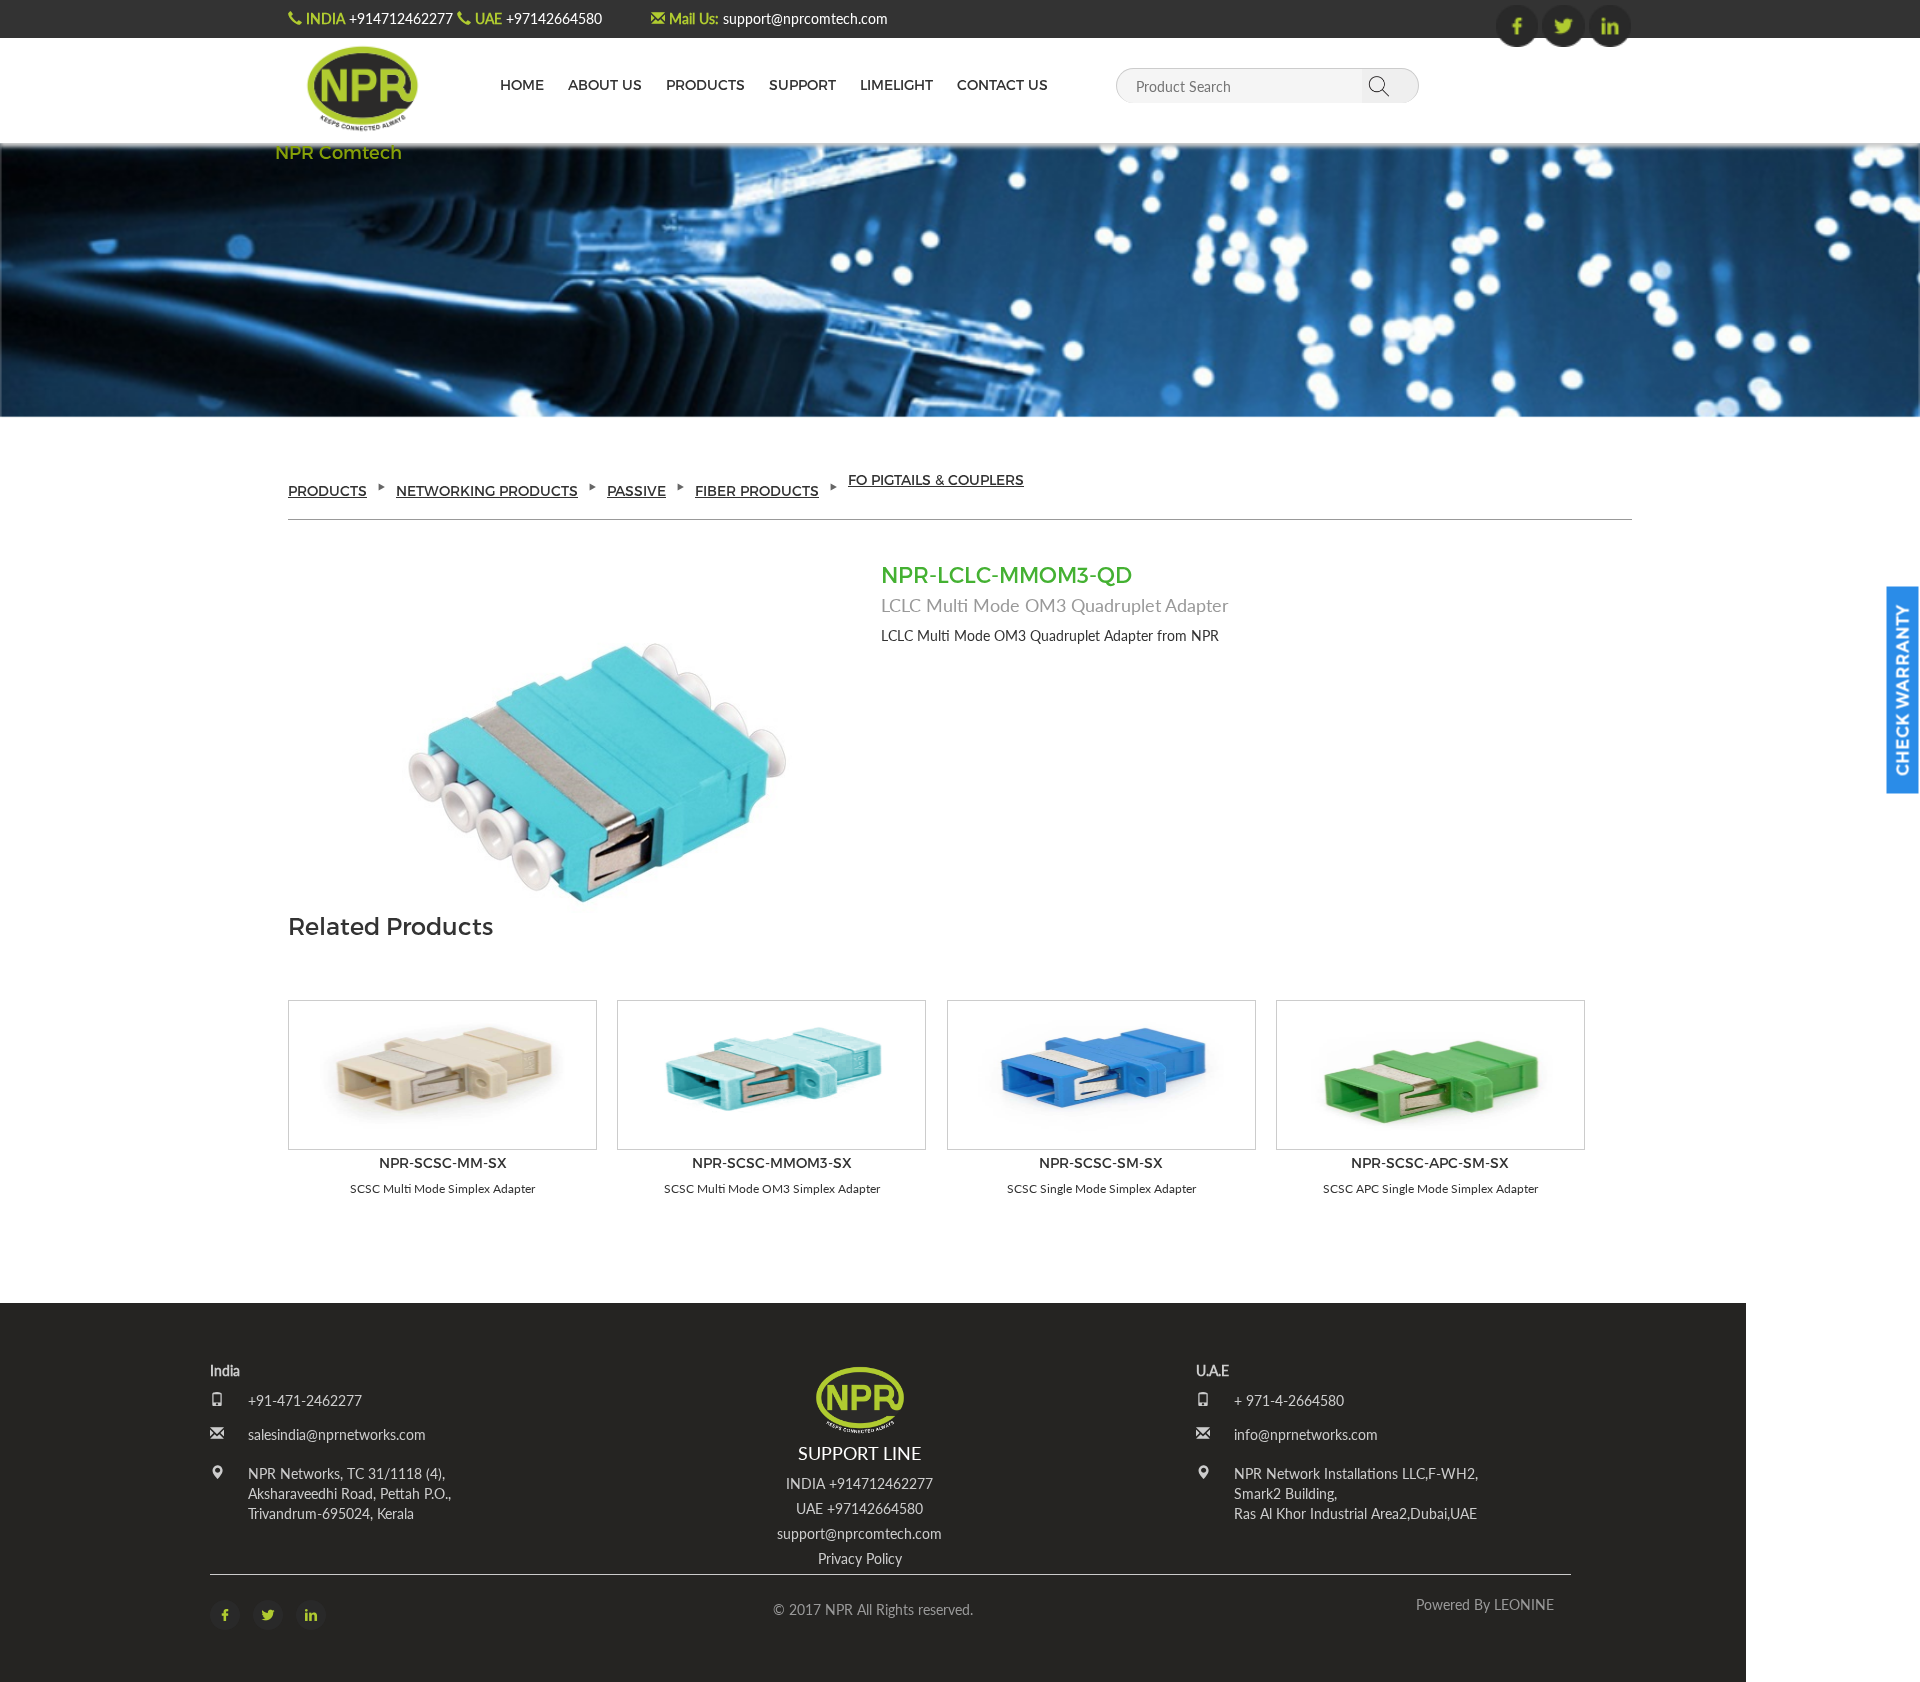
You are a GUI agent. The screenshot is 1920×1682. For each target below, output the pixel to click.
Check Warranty (1902, 689)
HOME (522, 84)
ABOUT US (605, 84)
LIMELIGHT (896, 84)
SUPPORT (802, 84)
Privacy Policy (860, 1558)
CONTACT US (1002, 84)
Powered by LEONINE (1485, 1604)
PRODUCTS (705, 84)
